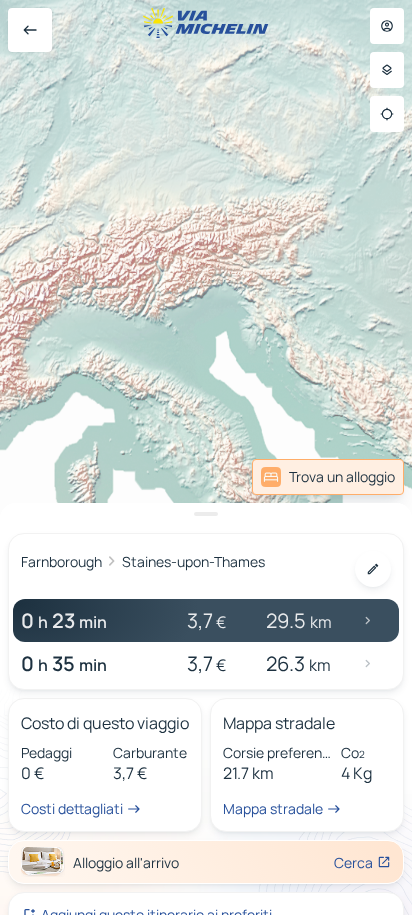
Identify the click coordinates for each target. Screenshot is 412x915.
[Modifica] (373, 569)
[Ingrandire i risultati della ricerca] (206, 514)
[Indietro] (30, 30)
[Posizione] (387, 114)
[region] (206, 457)
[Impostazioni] (387, 70)
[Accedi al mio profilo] (387, 26)
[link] (328, 477)
